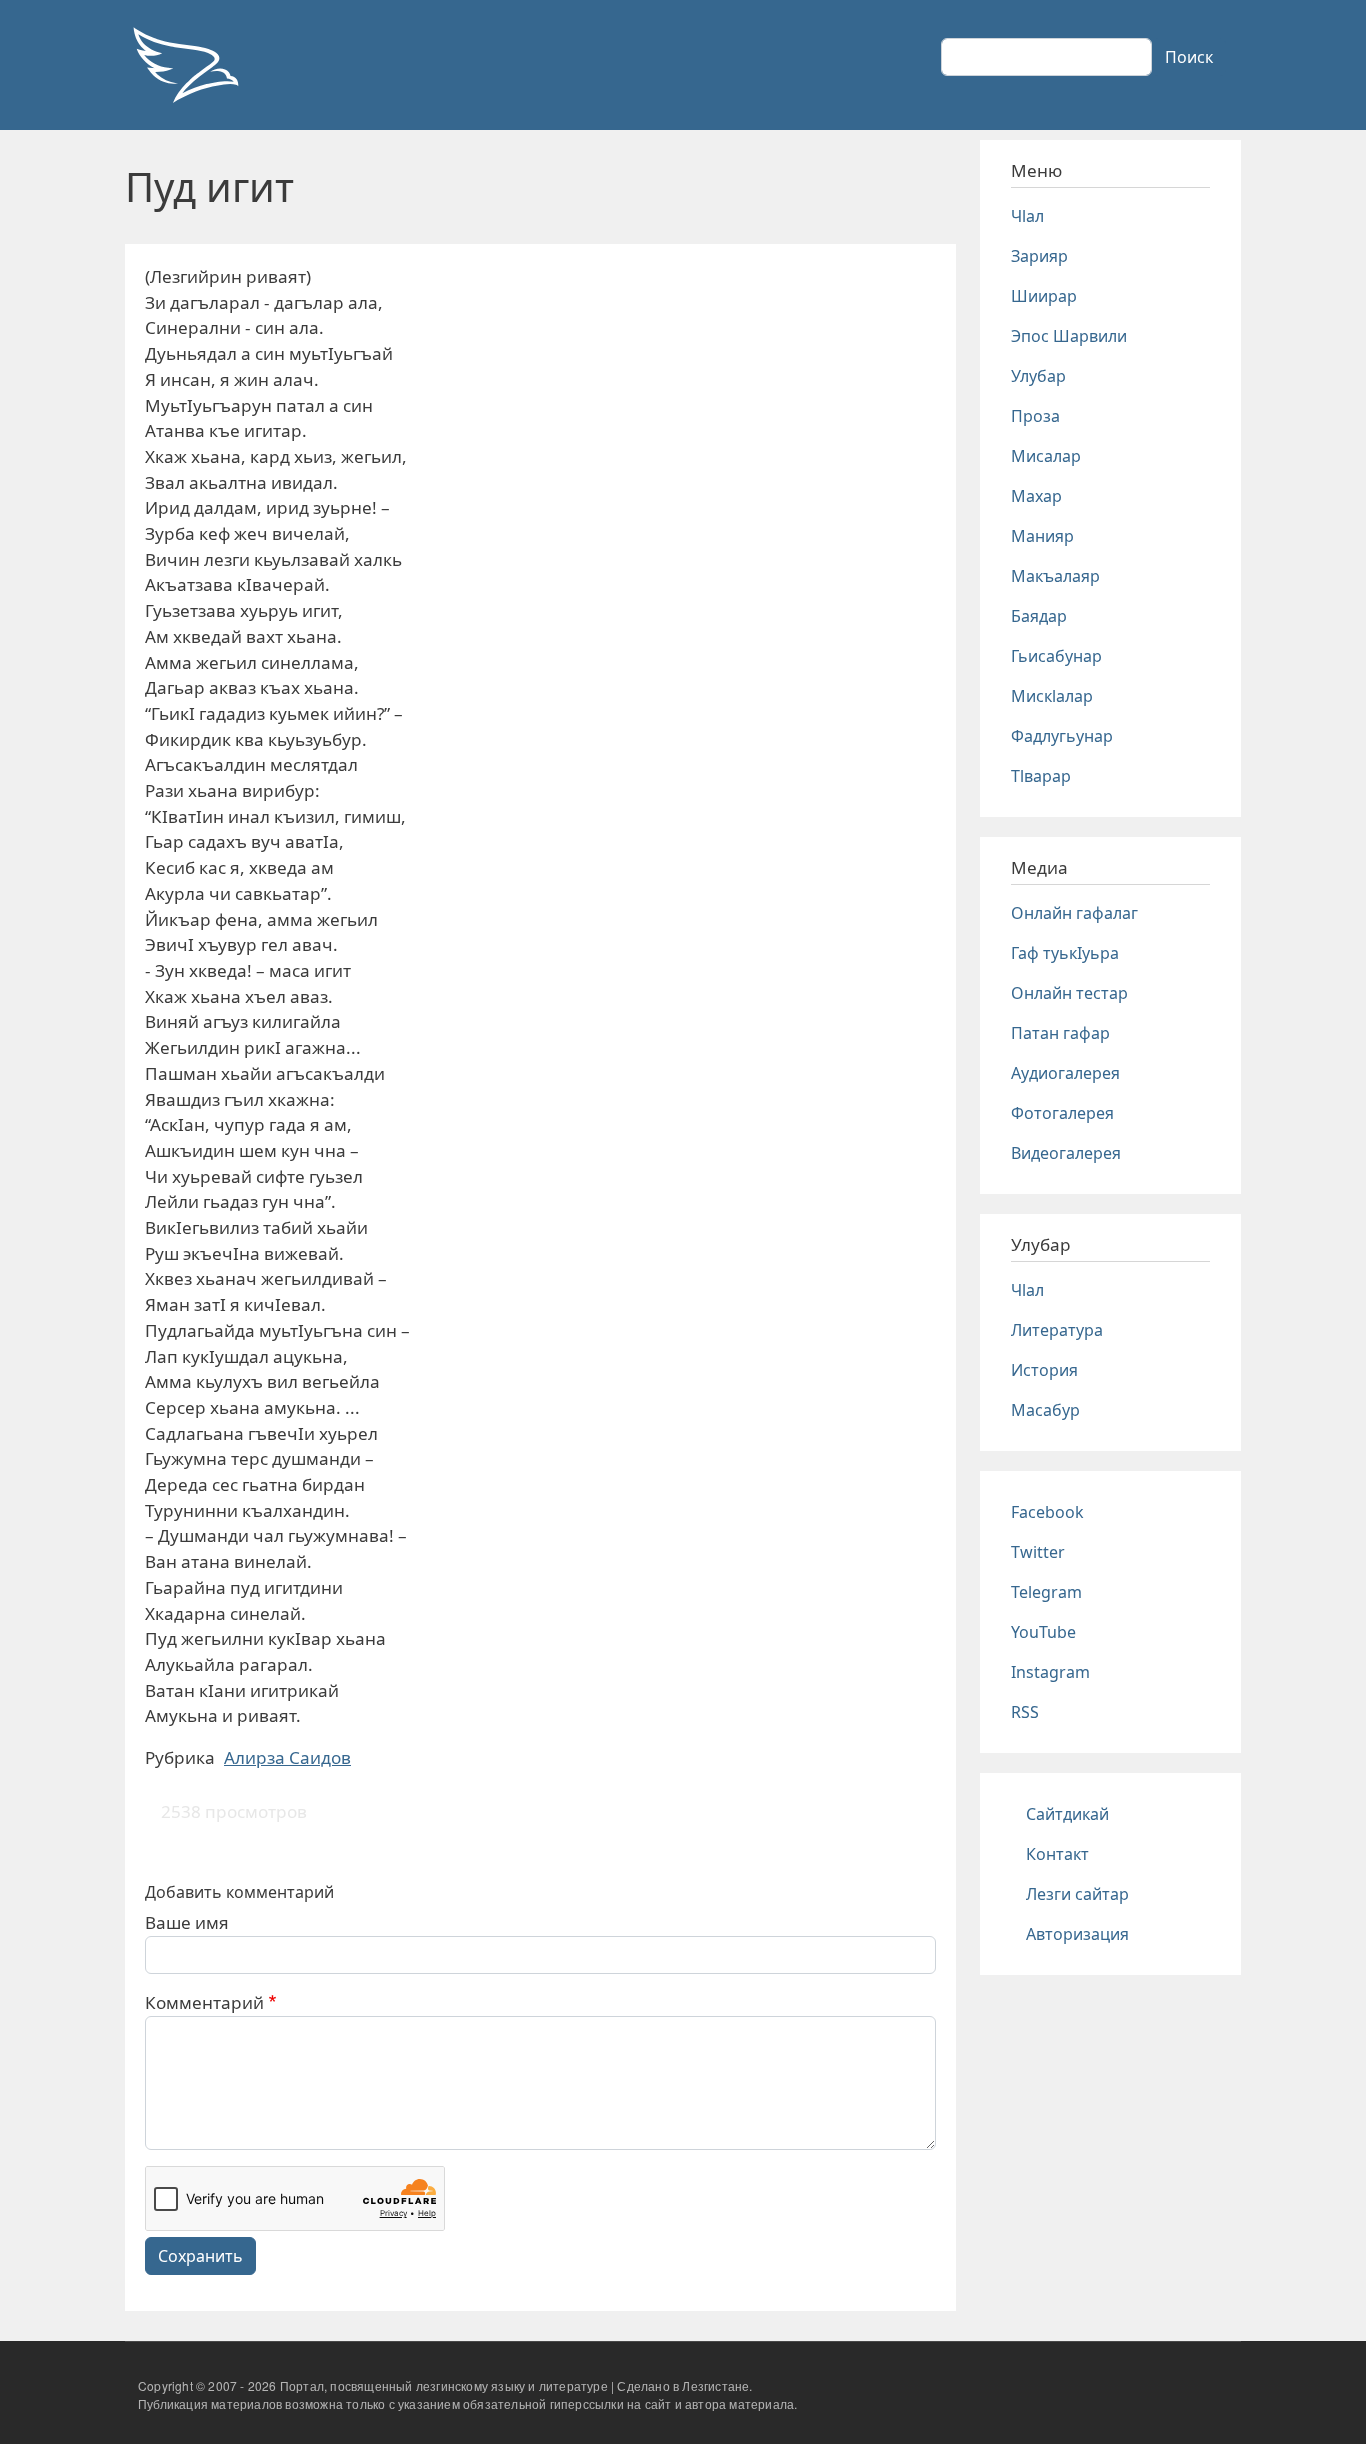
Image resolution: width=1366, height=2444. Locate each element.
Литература (1057, 1330)
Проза (1035, 416)
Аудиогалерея (1065, 1073)
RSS (1025, 1712)
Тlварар (1041, 776)
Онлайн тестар (1069, 993)
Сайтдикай (1067, 1814)
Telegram (1046, 1592)
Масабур (1045, 1410)
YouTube (1043, 1632)
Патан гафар (1060, 1033)
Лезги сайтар (1077, 1894)
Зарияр (1039, 256)
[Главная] (185, 65)
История (1044, 1370)
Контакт (1057, 1854)
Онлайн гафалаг (1074, 913)
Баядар (1039, 616)
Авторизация (1077, 1934)
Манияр (1042, 536)
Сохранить (200, 2256)
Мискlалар (1052, 696)
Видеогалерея (1066, 1153)
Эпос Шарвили (1069, 336)
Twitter (1038, 1552)
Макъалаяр (1055, 576)
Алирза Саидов (287, 1757)
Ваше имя (187, 1922)
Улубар (1038, 376)
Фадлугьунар (1062, 736)
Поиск (1189, 57)
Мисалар (1046, 456)
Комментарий (204, 2002)
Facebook (1047, 1512)
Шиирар (1044, 296)
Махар (1036, 496)
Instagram (1050, 1672)
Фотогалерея (1062, 1113)
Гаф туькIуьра (1065, 953)
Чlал (1027, 216)
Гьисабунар (1056, 656)
